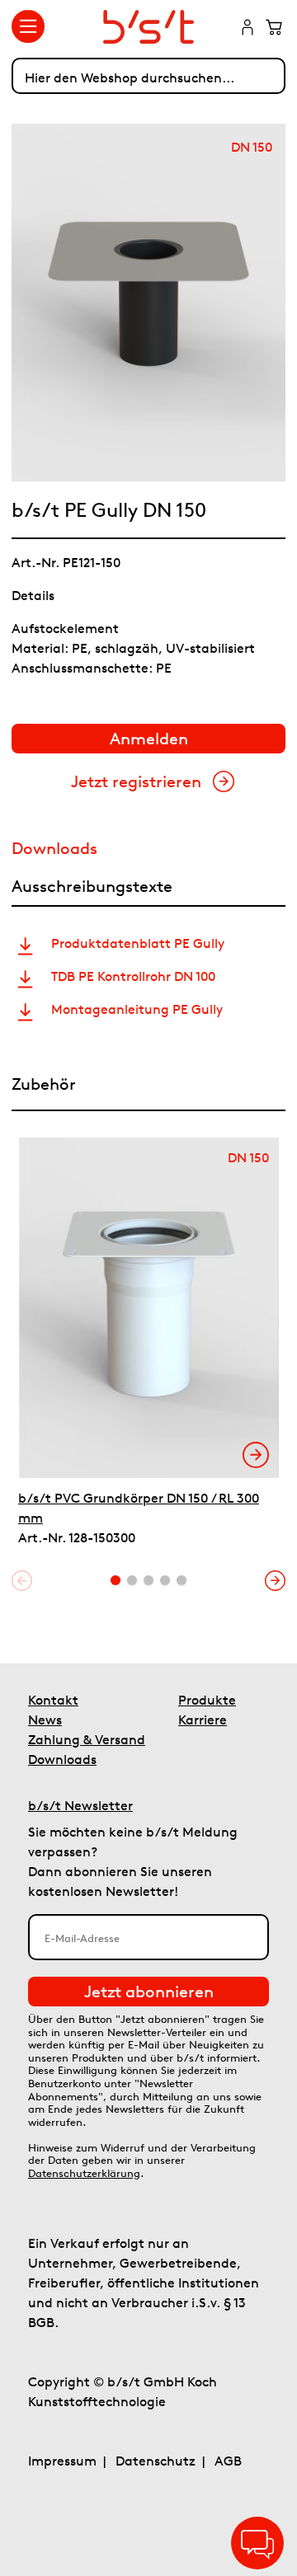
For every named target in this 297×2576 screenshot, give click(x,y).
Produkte (207, 1700)
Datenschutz (156, 2461)
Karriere (203, 1720)
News (45, 1720)
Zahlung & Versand (87, 1739)
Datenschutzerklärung (84, 2173)
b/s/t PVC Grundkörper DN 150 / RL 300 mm (139, 1508)
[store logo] (149, 27)
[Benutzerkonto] (247, 29)
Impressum (62, 2461)
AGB (228, 2461)
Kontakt (53, 1700)
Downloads (62, 1759)
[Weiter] (275, 1581)
